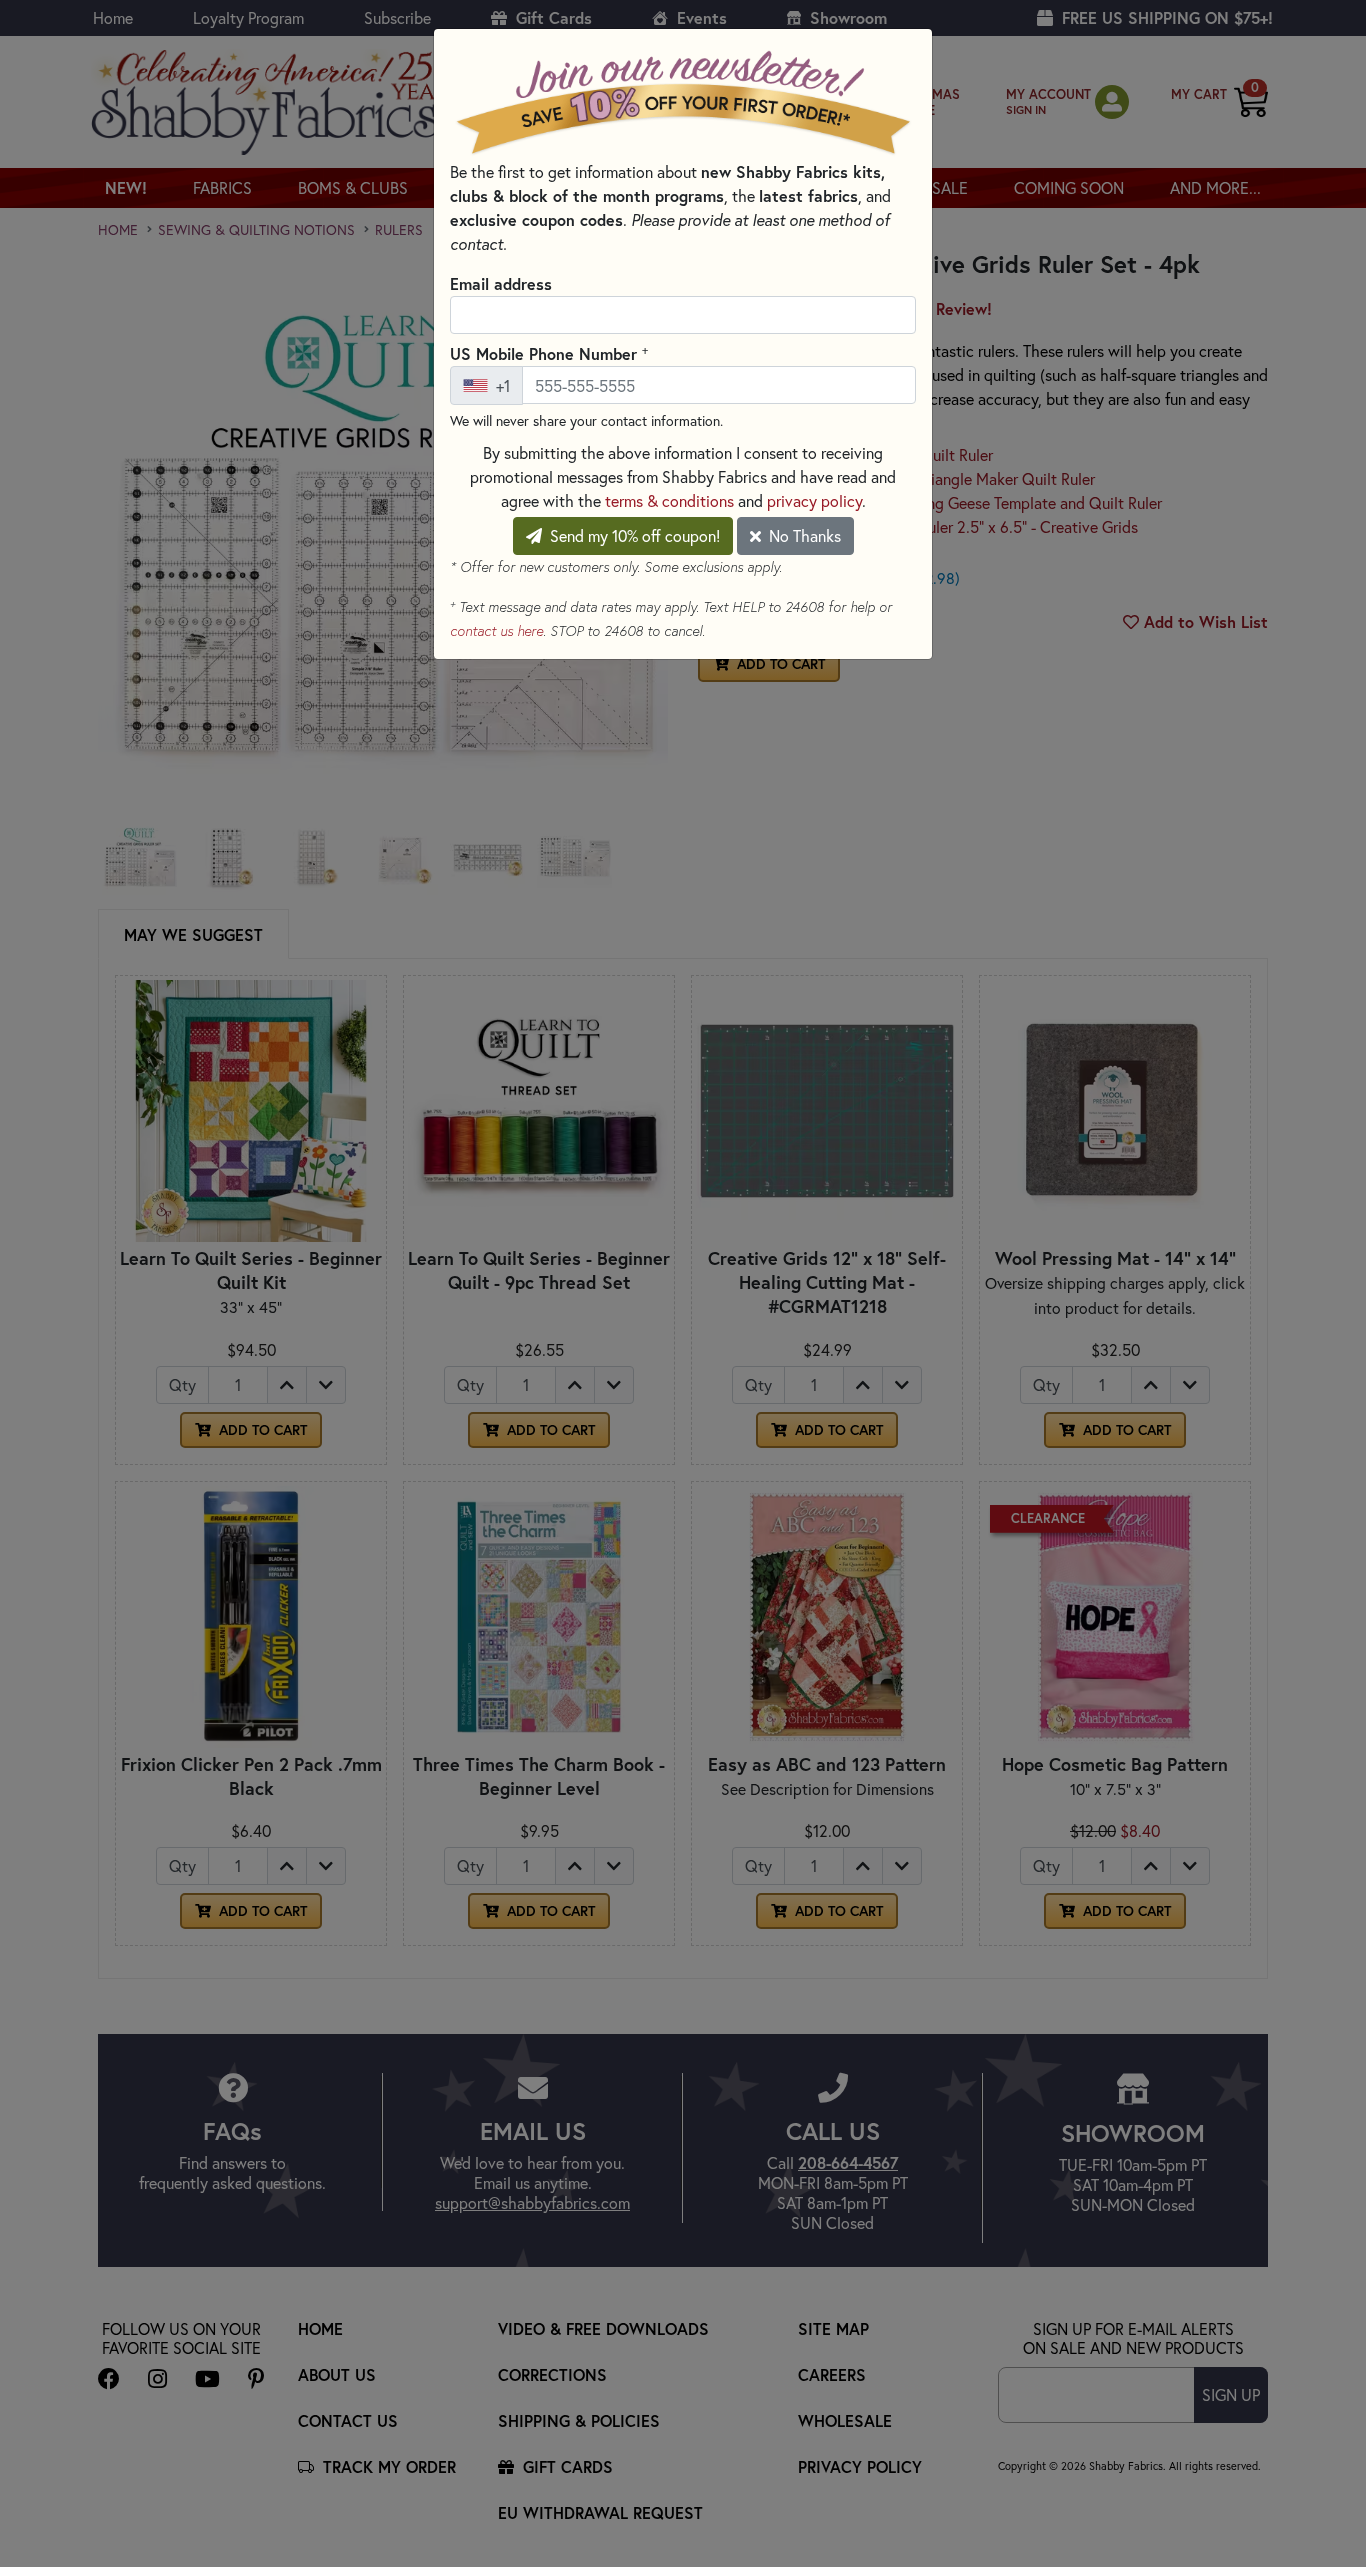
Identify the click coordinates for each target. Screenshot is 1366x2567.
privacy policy (814, 500)
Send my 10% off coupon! (633, 535)
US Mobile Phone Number (549, 353)
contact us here (496, 631)
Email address (501, 283)
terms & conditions (669, 500)
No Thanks (803, 535)
